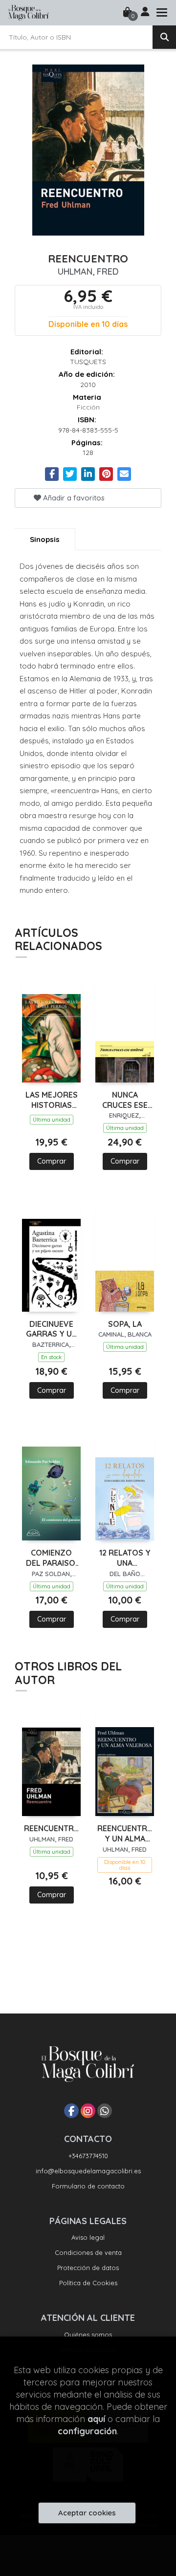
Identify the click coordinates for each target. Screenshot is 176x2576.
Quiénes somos (88, 2335)
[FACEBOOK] (71, 2111)
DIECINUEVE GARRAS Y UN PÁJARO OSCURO (52, 1329)
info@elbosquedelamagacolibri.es (88, 2171)
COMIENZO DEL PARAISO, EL (52, 1558)
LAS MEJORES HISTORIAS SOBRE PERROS (52, 1100)
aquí (96, 2419)
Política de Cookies (88, 2283)
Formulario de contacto (88, 2186)
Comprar (52, 1161)
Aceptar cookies (87, 2513)
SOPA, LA (125, 1324)
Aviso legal (88, 2237)
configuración (87, 2431)
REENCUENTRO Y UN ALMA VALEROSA (125, 1834)
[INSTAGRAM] (88, 2111)
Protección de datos (88, 2268)
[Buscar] (164, 37)
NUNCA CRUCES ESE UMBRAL (125, 1100)
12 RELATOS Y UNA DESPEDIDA (125, 1558)
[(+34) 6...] (105, 2111)
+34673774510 (88, 2156)
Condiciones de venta (88, 2252)
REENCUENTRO (51, 1828)
